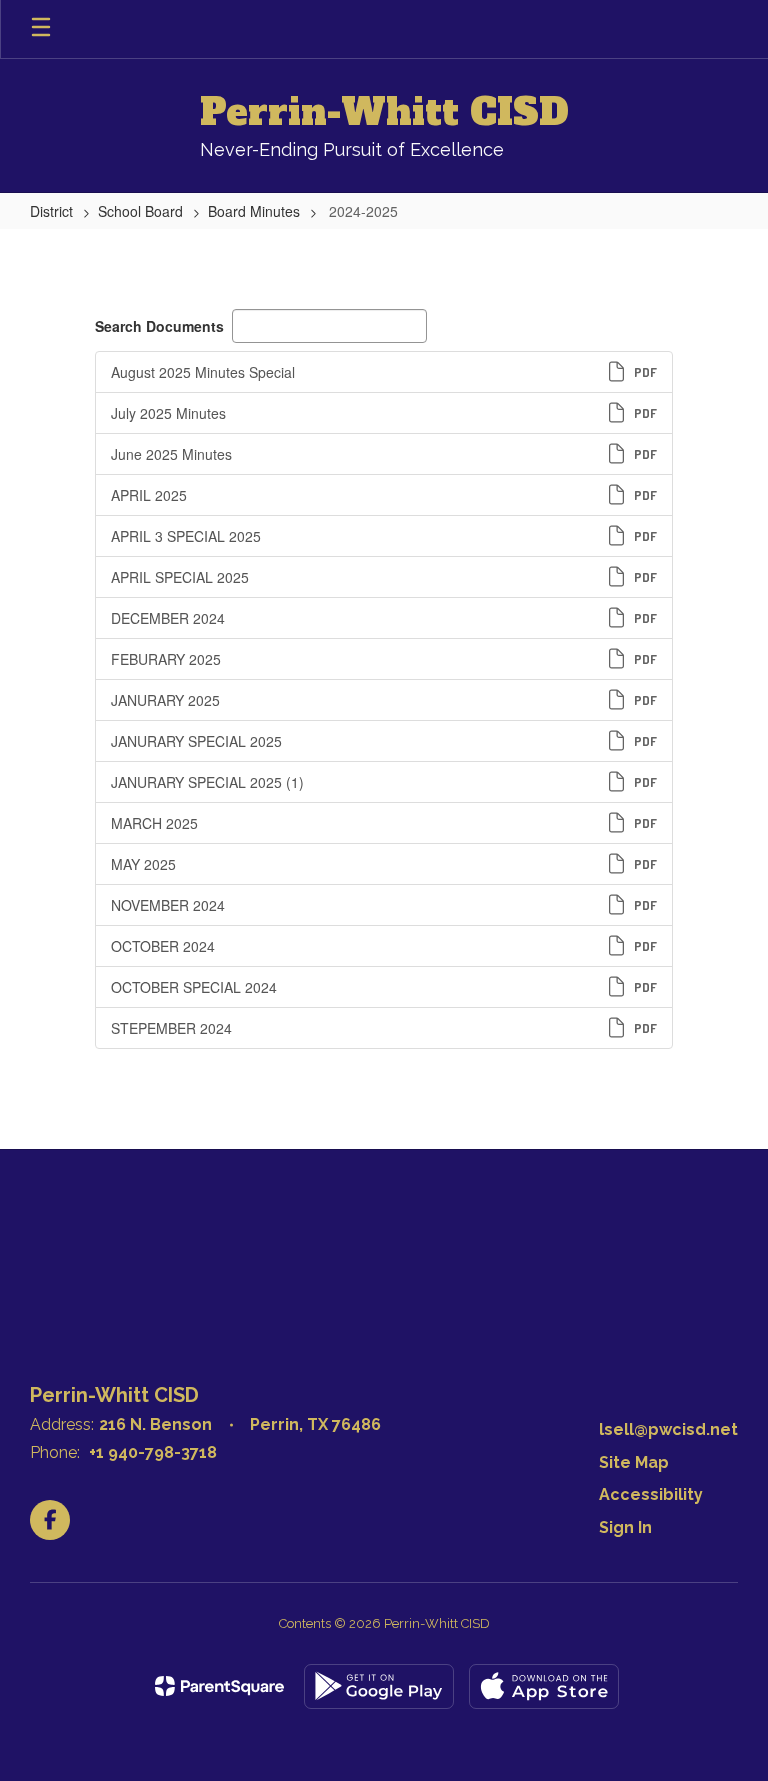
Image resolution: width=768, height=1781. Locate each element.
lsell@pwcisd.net (668, 1429)
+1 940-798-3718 (153, 1452)
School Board (140, 211)
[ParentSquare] (219, 1686)
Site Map (634, 1462)
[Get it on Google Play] (379, 1686)
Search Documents (159, 326)
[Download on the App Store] (544, 1686)
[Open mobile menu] (41, 29)
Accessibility (651, 1494)
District (51, 211)
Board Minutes (254, 211)
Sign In (625, 1527)
